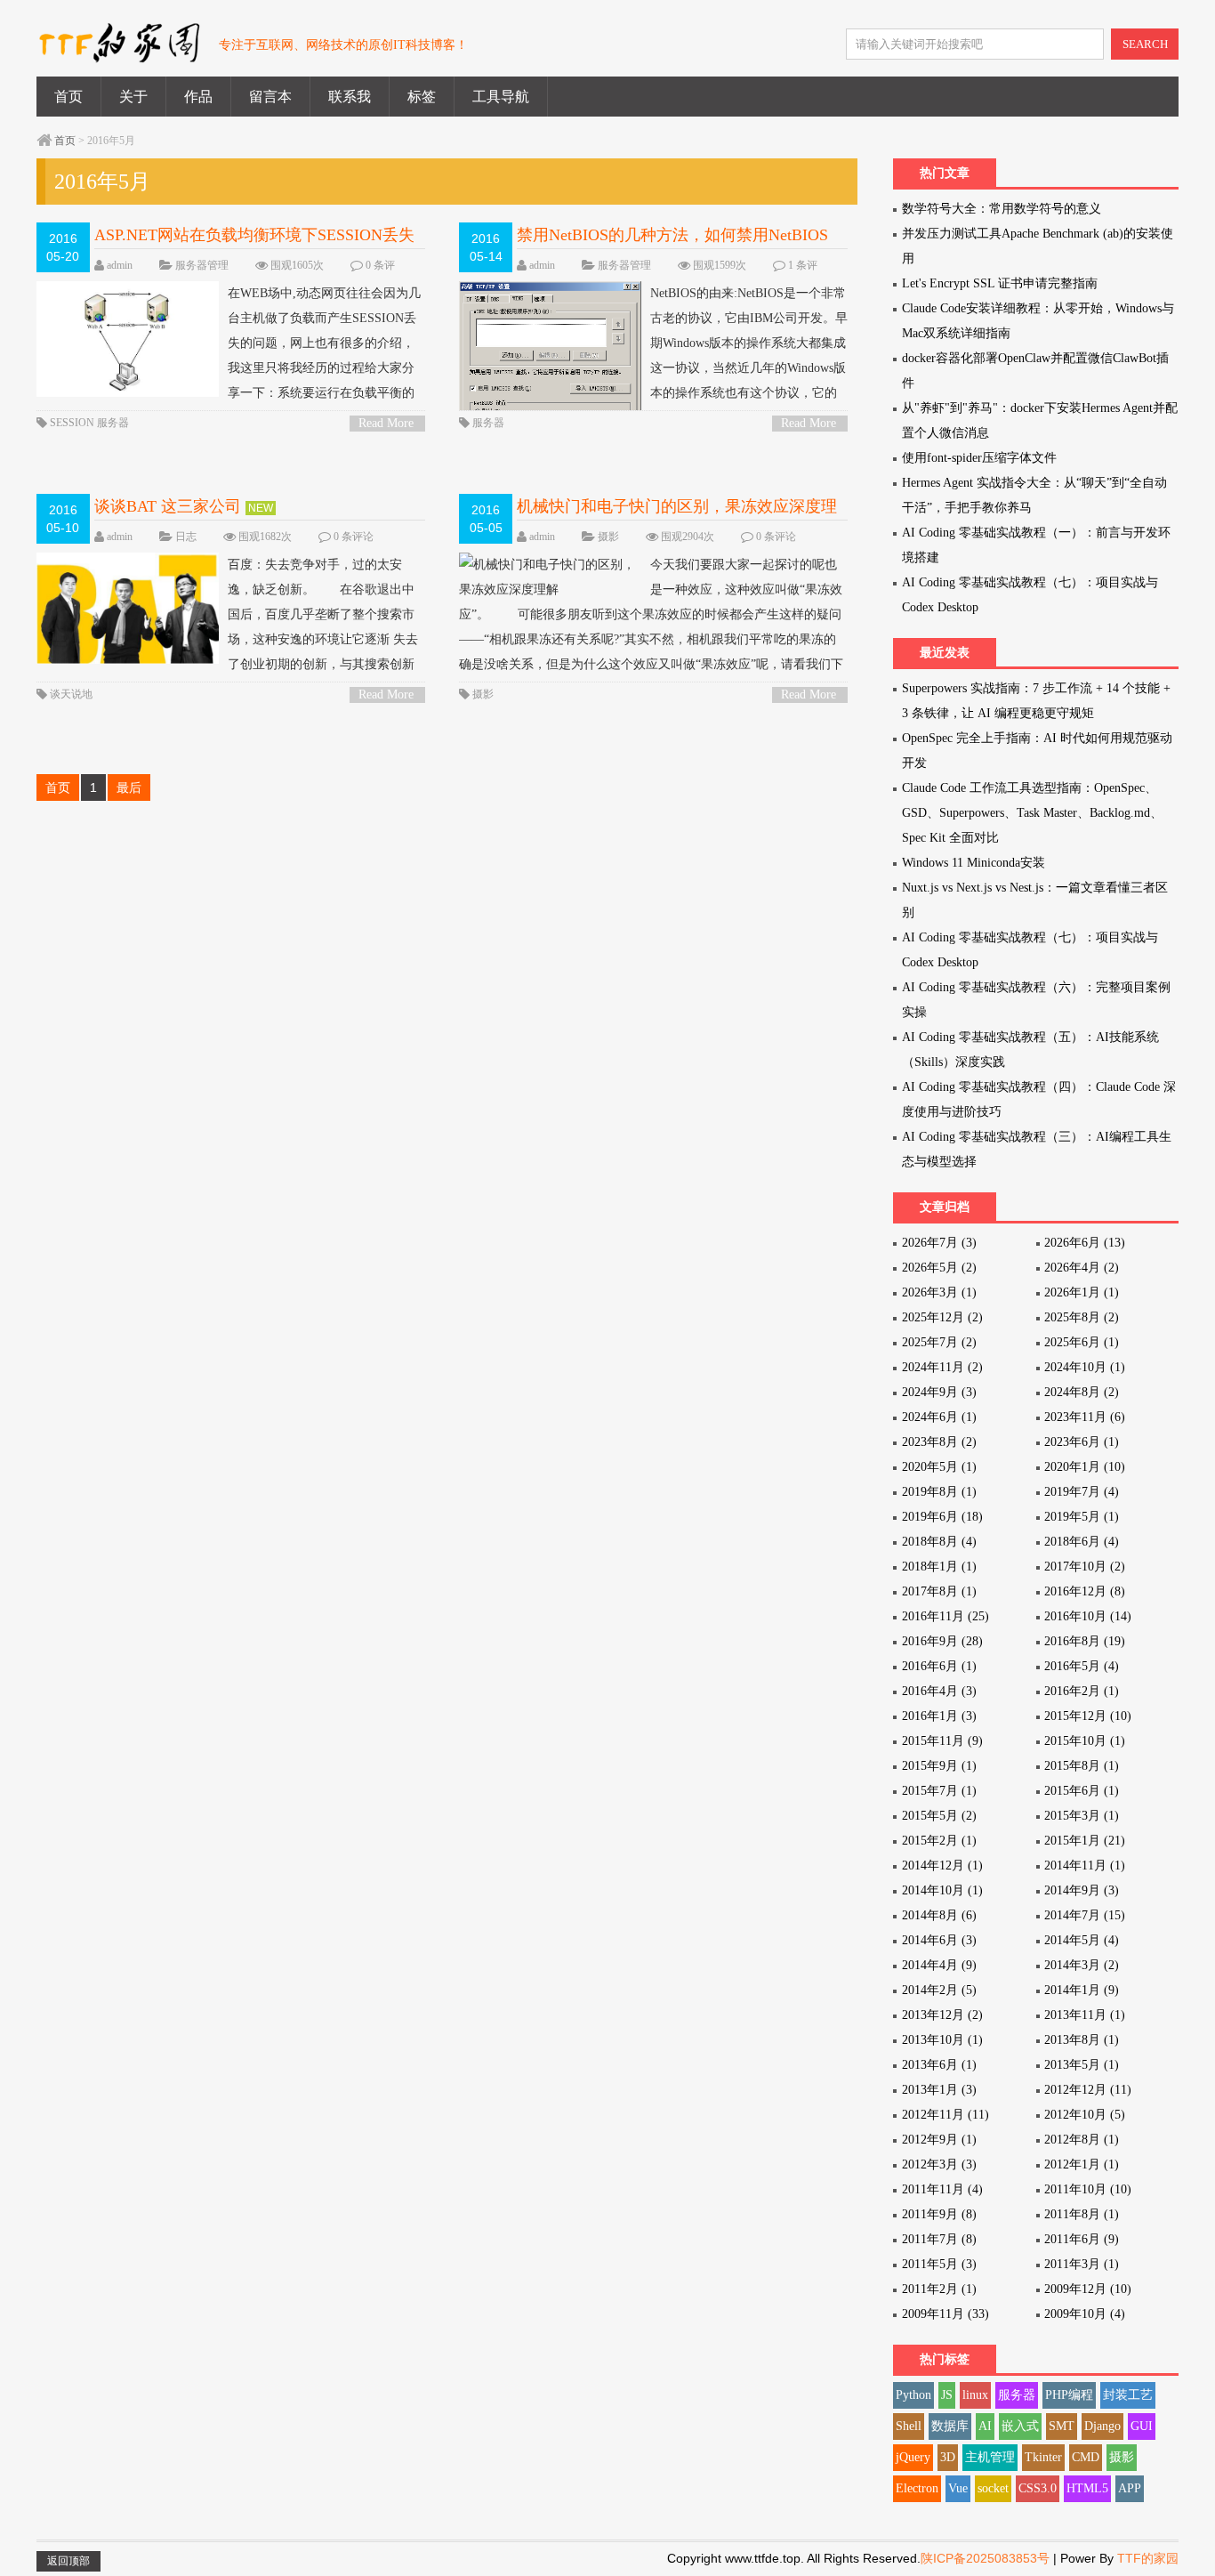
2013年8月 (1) (1082, 2040)
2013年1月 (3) (939, 2090)
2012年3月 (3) (939, 2164)
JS (947, 2395)
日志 (186, 537)
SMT (1062, 2426)
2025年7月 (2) (939, 1342)
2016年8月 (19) (1085, 1641)
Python (913, 2395)
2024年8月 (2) (1082, 1392)
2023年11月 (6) (1085, 1417)
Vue (958, 2488)
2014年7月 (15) (1085, 1915)
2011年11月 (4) (942, 2189)
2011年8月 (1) (1082, 2214)
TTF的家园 (1148, 2558)
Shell (909, 2426)
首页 (68, 97)
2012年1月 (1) (1082, 2164)
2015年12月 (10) (1088, 1716)
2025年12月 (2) (942, 1317)
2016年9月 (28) (942, 1641)
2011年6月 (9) (1082, 2239)
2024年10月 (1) (1085, 1367)
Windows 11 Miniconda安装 (974, 863)
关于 (133, 97)
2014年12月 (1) (942, 1865)
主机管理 (990, 2457)
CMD (1086, 2457)
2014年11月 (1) (1085, 1865)
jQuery (913, 2457)
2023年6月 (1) (1082, 1442)
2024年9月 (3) (939, 1392)
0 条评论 (354, 537)
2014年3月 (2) (1082, 1965)
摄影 (608, 537)
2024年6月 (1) (939, 1417)
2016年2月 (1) (1082, 1691)
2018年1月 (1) (939, 1567)
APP (1130, 2488)
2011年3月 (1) (1082, 2264)
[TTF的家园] (119, 52)
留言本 (270, 97)
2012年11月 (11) (945, 2115)
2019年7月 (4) (1082, 1492)
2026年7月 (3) (939, 1243)
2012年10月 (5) (1085, 2115)
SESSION (72, 423)
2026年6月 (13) (1085, 1243)
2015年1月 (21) (1085, 1841)
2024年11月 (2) (942, 1367)
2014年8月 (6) (939, 1915)
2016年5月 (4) (1082, 1666)
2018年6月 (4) (1082, 1542)
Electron (917, 2488)
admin (120, 265)
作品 (198, 97)
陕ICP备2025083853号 (985, 2558)
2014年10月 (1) (942, 1890)
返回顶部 (68, 2561)
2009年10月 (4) (1085, 2314)
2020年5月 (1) (939, 1467)
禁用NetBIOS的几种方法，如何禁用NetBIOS (672, 235)
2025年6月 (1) (1082, 1342)
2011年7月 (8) (939, 2239)
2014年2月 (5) (939, 1990)
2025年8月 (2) (1082, 1317)
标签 (422, 97)
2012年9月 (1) (939, 2140)
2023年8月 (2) (939, 1442)
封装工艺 (1128, 2395)
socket (993, 2488)
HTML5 (1087, 2488)
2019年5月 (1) (1082, 1517)
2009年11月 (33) (945, 2314)
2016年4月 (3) (939, 1691)
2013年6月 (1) (939, 2065)
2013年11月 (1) (1085, 2015)
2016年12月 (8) (1085, 1591)
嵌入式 (1020, 2426)
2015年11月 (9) (942, 1741)
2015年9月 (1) (939, 1766)
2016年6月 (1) (939, 1666)
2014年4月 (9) (939, 1965)
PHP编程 (1069, 2395)
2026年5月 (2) (939, 1268)
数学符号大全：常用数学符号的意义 (1002, 209)
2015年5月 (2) (939, 1816)
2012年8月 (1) (1082, 2140)
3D (948, 2457)
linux (975, 2395)
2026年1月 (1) (1082, 1292)
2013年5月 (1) (1082, 2065)
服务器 (113, 423)
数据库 (950, 2426)
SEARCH (1145, 44)
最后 (129, 787)
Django (1102, 2426)
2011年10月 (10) (1088, 2189)
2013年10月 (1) (942, 2040)
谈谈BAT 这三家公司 (168, 506)
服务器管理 (202, 265)
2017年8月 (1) (939, 1591)
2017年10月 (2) (1085, 1567)
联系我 (350, 97)
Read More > (386, 424)
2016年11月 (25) (945, 1616)
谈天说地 (71, 694)
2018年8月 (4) (939, 1542)
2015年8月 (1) (1082, 1766)
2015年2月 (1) (939, 1841)
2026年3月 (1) (939, 1292)
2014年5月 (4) (1082, 1940)
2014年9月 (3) (1082, 1890)
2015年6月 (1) (1082, 1791)
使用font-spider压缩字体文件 (979, 458)
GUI (1142, 2426)
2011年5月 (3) (939, 2264)
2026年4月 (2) (1082, 1268)
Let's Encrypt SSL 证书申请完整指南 (1000, 283)
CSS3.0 (1038, 2488)
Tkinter (1043, 2457)
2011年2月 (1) (939, 2289)
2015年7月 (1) (939, 1791)
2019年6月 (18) (942, 1517)
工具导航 (501, 97)
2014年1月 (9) (1082, 1990)
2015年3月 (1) (1082, 1816)
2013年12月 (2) (942, 2015)
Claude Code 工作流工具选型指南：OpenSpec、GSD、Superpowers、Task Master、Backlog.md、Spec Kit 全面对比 (1032, 813)
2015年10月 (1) (1085, 1741)
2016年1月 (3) (939, 1716)
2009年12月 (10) (1088, 2289)
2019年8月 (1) (939, 1492)
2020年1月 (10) (1085, 1467)
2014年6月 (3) (939, 1940)
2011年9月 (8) (939, 2214)
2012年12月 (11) (1088, 2090)
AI (985, 2426)
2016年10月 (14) (1088, 1616)
